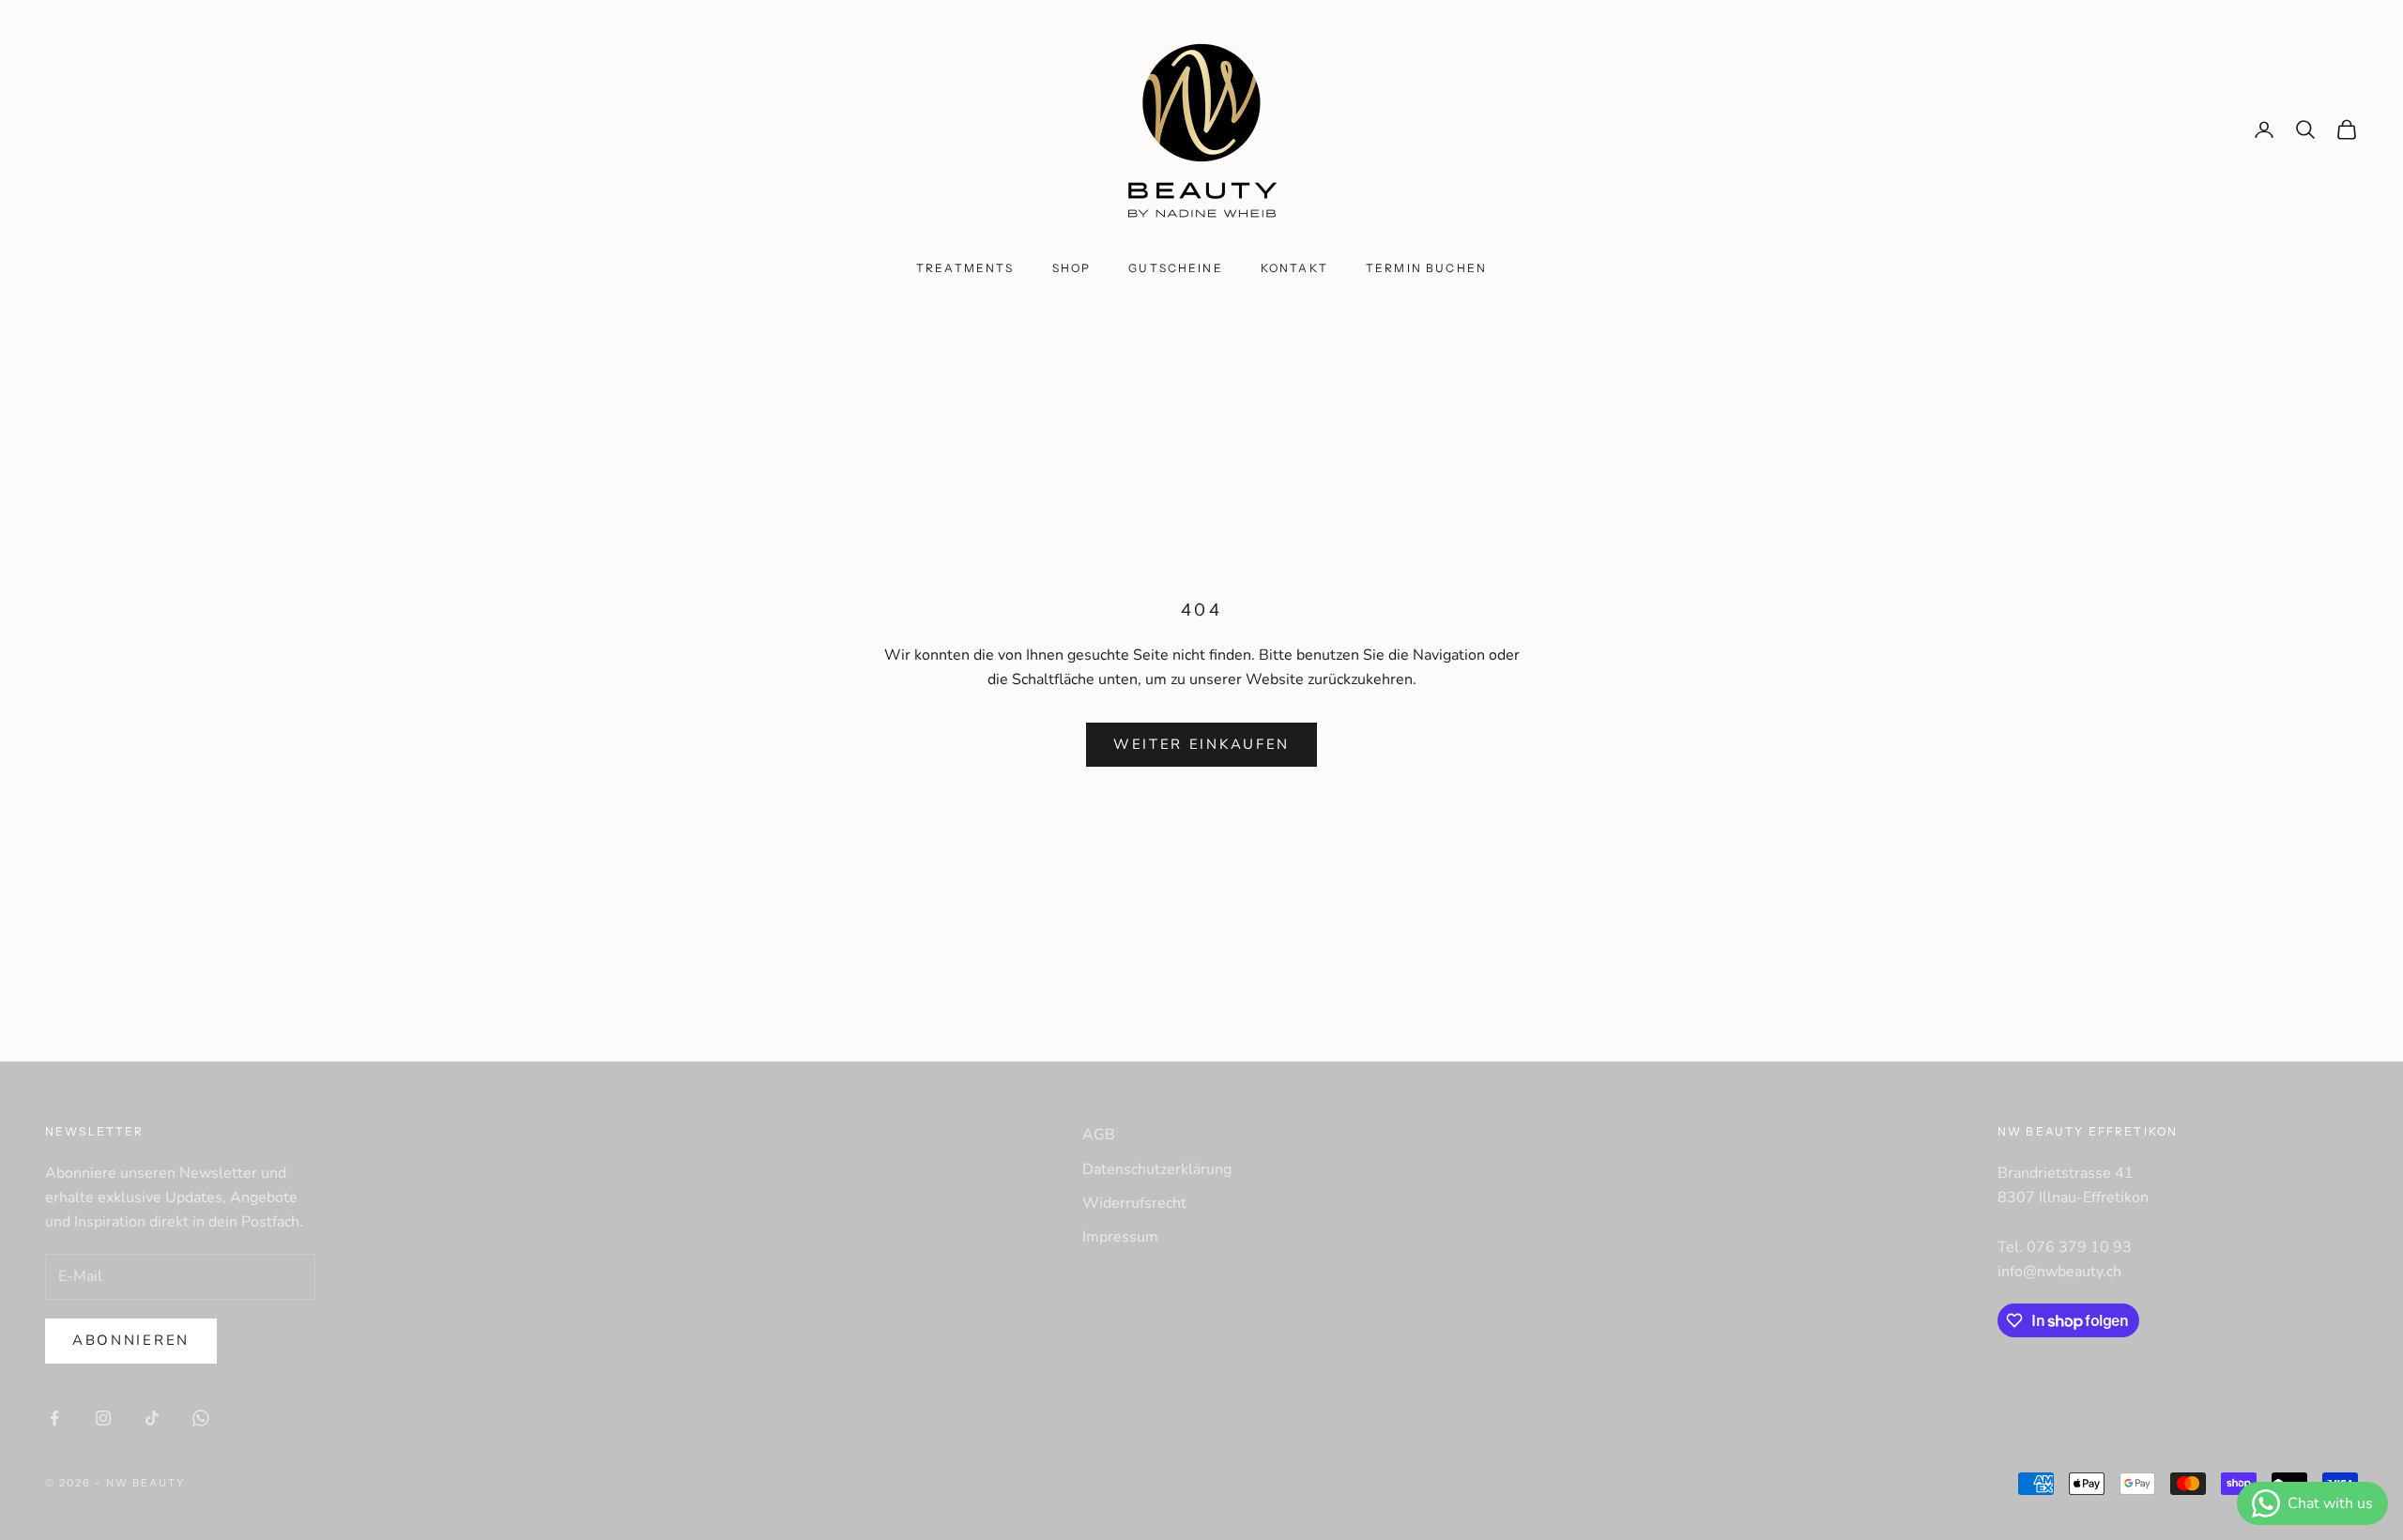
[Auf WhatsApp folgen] (201, 1418)
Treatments (965, 268)
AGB (1099, 1135)
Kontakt (1294, 268)
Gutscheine (1176, 268)
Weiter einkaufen (1201, 744)
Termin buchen (1426, 268)
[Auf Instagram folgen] (103, 1418)
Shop (1072, 268)
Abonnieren (131, 1340)
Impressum (1120, 1237)
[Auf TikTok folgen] (152, 1418)
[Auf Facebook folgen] (54, 1418)
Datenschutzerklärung (1157, 1169)
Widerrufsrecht (1134, 1203)
